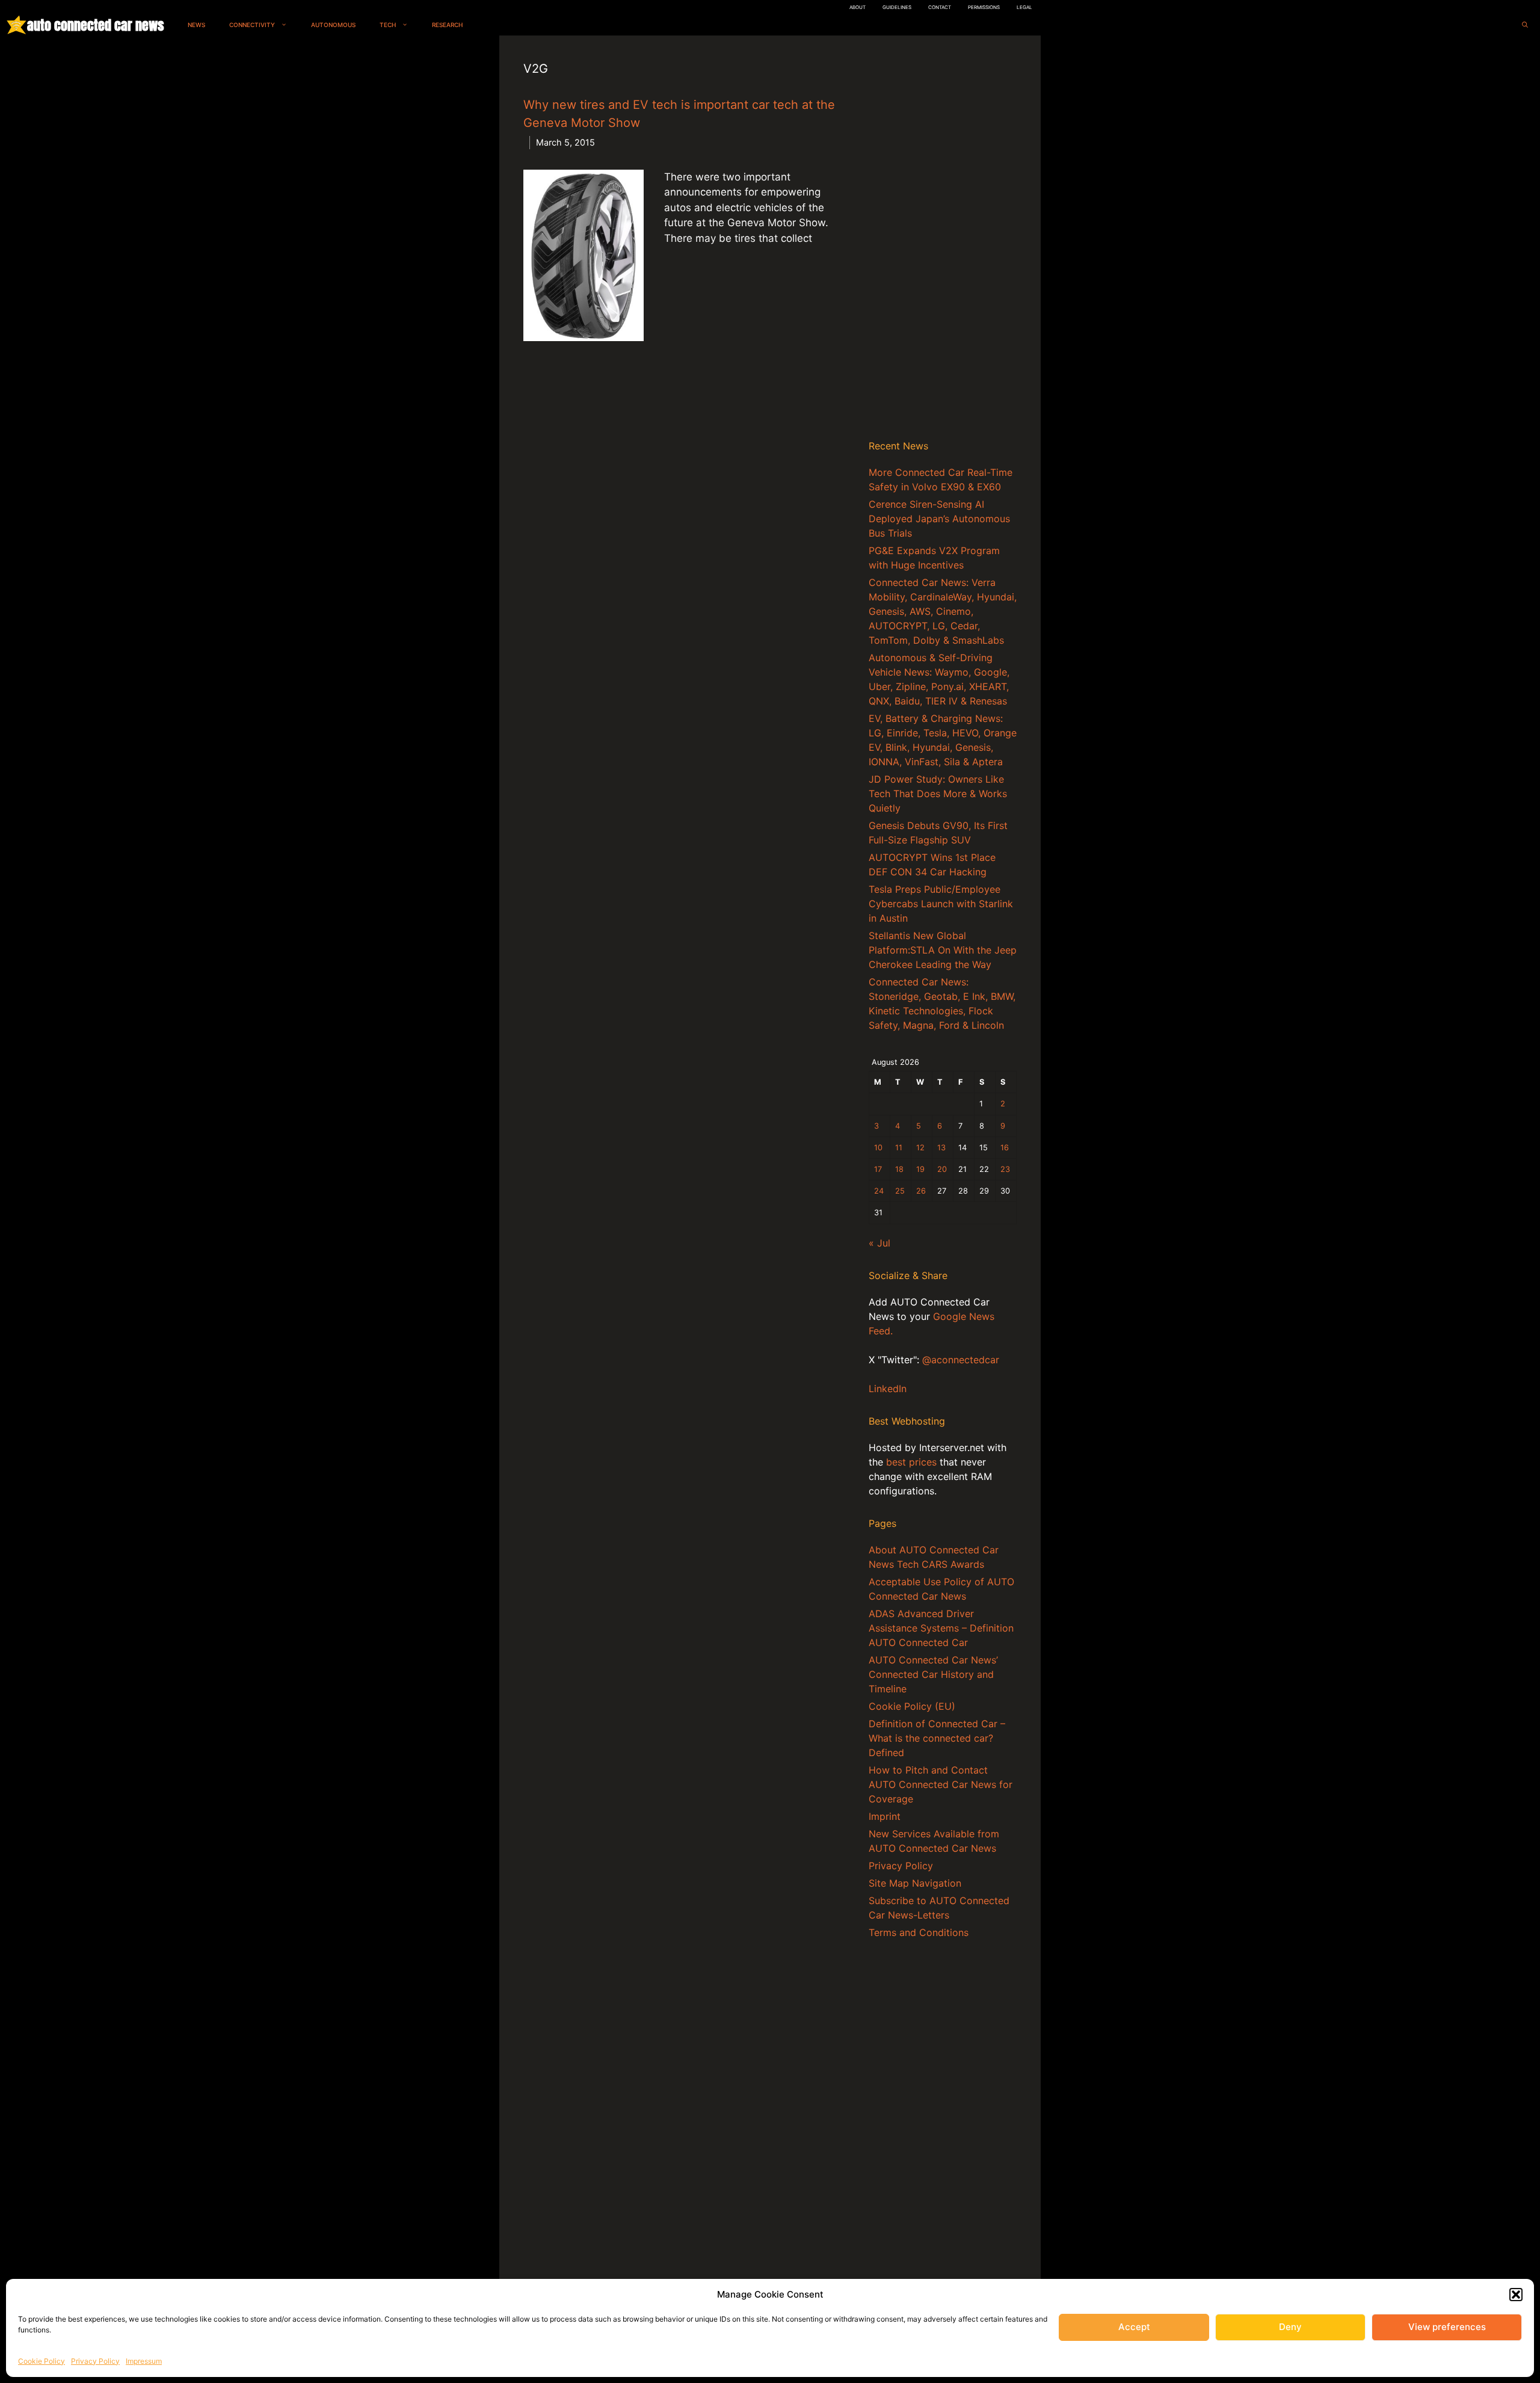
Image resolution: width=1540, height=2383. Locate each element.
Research (447, 25)
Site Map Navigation (915, 1883)
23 (1005, 1169)
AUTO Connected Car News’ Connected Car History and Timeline (933, 1674)
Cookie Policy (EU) (912, 1706)
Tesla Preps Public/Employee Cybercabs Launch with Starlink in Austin (941, 904)
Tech (388, 25)
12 (920, 1148)
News (196, 25)
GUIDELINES (897, 7)
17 (878, 1169)
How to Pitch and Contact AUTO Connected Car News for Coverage (941, 1784)
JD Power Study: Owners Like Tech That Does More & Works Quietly (938, 794)
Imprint (885, 1816)
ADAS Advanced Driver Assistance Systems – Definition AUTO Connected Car (941, 1628)
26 (921, 1191)
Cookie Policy (42, 2361)
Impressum (144, 2361)
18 (899, 1169)
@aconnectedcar (961, 1360)
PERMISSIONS (984, 7)
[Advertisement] (943, 240)
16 (1005, 1148)
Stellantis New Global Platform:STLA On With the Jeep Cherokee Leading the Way (943, 950)
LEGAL (1024, 7)
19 (920, 1169)
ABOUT (858, 7)
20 (942, 1169)
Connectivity (252, 25)
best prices (911, 1462)
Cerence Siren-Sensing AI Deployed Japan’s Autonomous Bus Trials (939, 519)
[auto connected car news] (17, 25)
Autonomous (333, 25)
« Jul (879, 1243)
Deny (1290, 2327)
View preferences (1447, 2327)
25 (900, 1191)
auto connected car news (95, 25)
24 (879, 1191)
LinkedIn (888, 1389)
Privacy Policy (95, 2361)
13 (941, 1148)
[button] (1516, 2295)
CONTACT (940, 7)
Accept (1134, 2327)
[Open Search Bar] (1525, 25)
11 (899, 1148)
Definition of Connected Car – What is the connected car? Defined (937, 1738)
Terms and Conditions (919, 1932)
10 (878, 1148)
